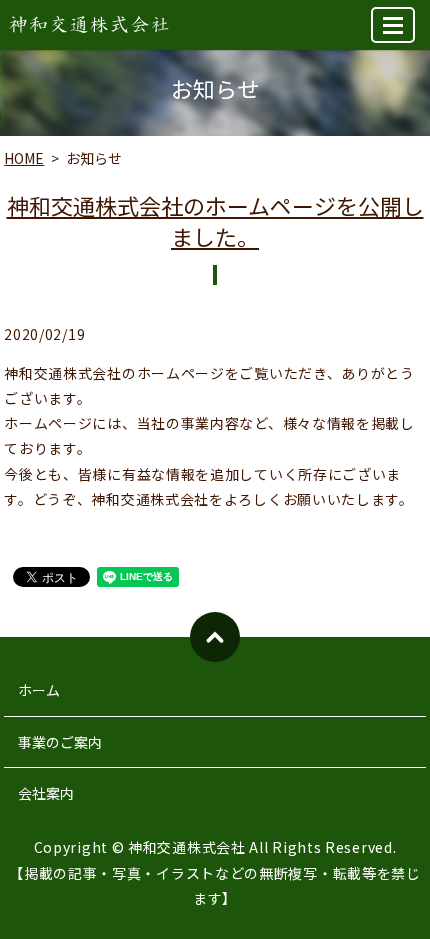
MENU (393, 25)
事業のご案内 (60, 742)
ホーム (39, 690)
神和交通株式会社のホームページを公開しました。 (215, 220)
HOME (24, 158)
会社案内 (46, 793)
